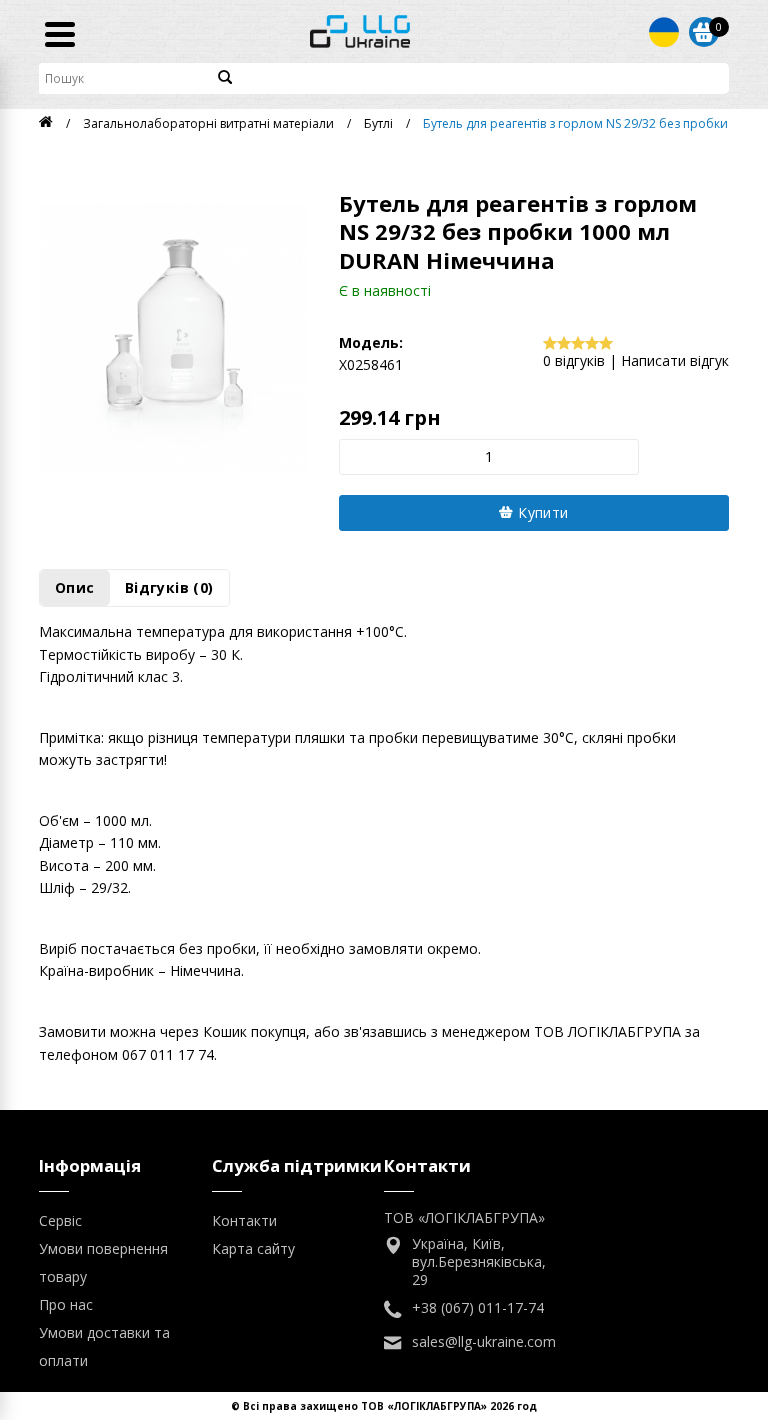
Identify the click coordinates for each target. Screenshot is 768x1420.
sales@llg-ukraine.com (484, 1342)
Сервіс (60, 1220)
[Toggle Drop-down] (664, 32)
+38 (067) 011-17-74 (478, 1308)
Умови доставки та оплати (104, 1346)
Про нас (66, 1304)
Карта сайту (253, 1248)
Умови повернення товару (103, 1262)
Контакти (244, 1220)
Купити (541, 512)
